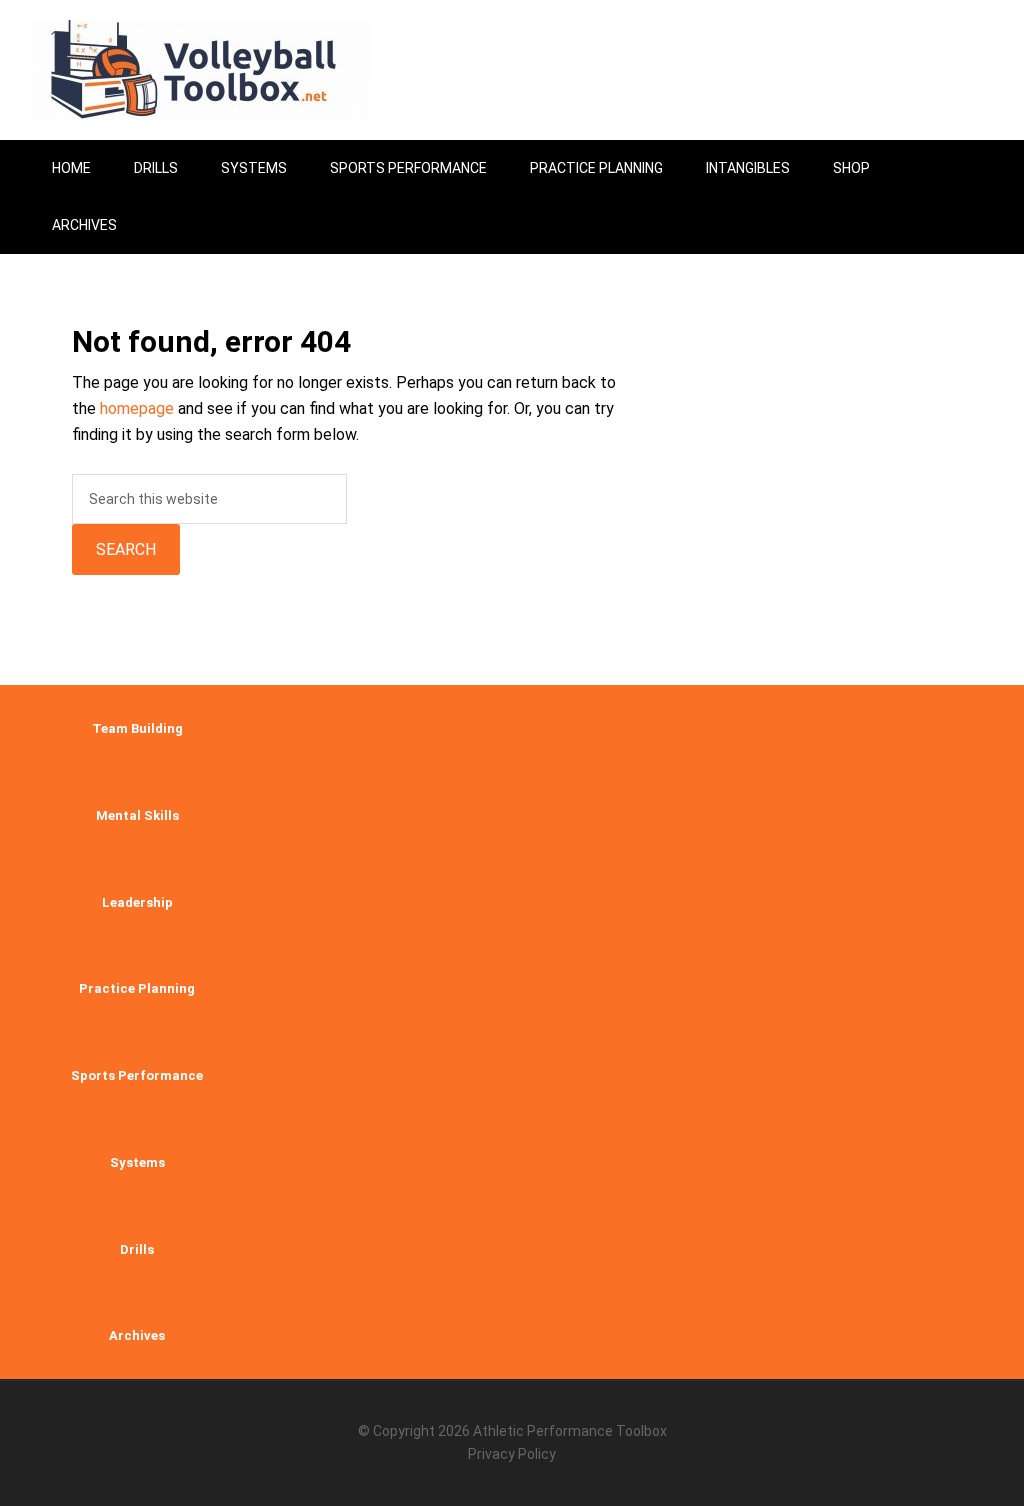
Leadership (137, 902)
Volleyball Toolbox (202, 70)
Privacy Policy (512, 1454)
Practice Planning (137, 988)
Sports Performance (137, 1075)
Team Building (137, 728)
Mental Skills (137, 815)
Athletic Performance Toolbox (570, 1431)
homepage (137, 408)
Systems (137, 1162)
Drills (137, 1249)
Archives (137, 1335)
